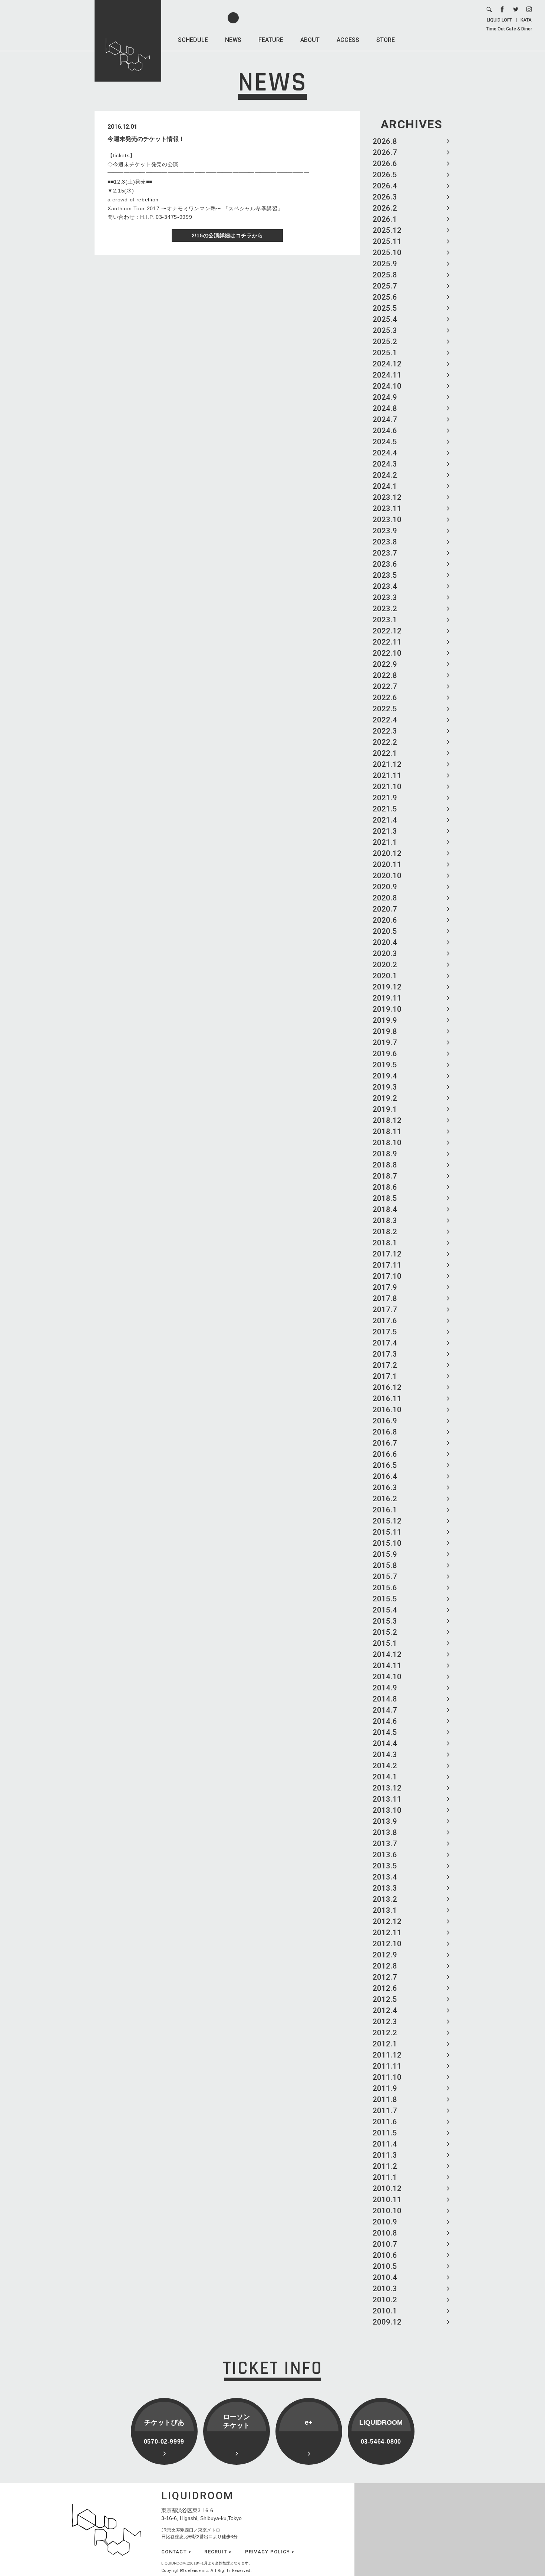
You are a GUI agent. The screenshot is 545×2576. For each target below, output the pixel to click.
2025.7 (385, 286)
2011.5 (385, 2133)
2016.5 (385, 1465)
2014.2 (385, 1766)
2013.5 (385, 1866)
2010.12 (387, 2188)
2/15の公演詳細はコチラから (227, 235)
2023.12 (387, 497)
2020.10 (387, 876)
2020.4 (385, 942)
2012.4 (385, 2010)
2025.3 (385, 330)
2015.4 (385, 1610)
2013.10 (387, 1810)
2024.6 (385, 431)
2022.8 (385, 675)
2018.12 (387, 1120)
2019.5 (385, 1065)
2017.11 (387, 1265)
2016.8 (385, 1432)
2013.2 (385, 1899)
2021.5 (385, 809)
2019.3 (385, 1087)
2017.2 (385, 1365)
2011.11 (387, 2066)
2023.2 (385, 609)
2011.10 (387, 2077)
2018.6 (385, 1187)
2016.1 (385, 1510)
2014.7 (385, 1710)
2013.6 (385, 1855)
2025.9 (385, 264)
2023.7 (385, 553)
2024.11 (387, 375)
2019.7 (385, 1042)
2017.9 (385, 1287)
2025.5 (385, 308)
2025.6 (385, 297)
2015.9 (385, 1554)
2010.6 (385, 2255)
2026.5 (385, 175)
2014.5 (385, 1732)
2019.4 (385, 1076)
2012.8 (385, 1966)
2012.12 (387, 1921)
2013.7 (385, 1844)
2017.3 (385, 1354)
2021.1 (385, 842)
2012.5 (385, 1999)
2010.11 (387, 2200)
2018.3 (385, 1221)
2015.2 (385, 1632)
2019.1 (385, 1109)
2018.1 (385, 1243)
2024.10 (387, 386)
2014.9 (385, 1688)
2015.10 (387, 1543)
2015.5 (385, 1599)
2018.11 (387, 1131)
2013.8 (385, 1832)
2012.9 (385, 1955)
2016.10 (387, 1410)
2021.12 (387, 764)
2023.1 (385, 620)
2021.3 (385, 831)
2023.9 (385, 531)
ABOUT (310, 40)
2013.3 (385, 1888)
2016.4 (385, 1476)
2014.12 (387, 1654)
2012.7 (385, 1977)
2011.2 (385, 2166)
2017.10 (387, 1276)
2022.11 (387, 642)
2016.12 (387, 1387)
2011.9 (385, 2088)
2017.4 (385, 1343)
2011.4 (385, 2144)
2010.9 (385, 2222)
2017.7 (385, 1310)
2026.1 (385, 219)
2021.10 (387, 787)
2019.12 (387, 987)
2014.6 (385, 1721)
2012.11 (387, 1933)
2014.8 (385, 1699)
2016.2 (385, 1499)
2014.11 (387, 1666)
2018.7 (385, 1176)
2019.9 (385, 1020)
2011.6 (385, 2122)
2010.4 (385, 2277)
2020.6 (385, 920)
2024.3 (385, 464)
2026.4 (385, 186)
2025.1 (385, 353)
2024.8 (385, 408)
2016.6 (385, 1454)
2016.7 (385, 1443)
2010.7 (385, 2244)
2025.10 (387, 253)
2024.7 (385, 419)
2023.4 (385, 586)
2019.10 (387, 1009)
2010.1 (385, 2311)
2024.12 (387, 364)
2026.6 (385, 164)
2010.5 (385, 2266)
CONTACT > (176, 2552)
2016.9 (385, 1421)
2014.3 (385, 1755)
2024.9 (385, 397)
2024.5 (385, 442)
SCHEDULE (193, 40)
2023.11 (387, 508)
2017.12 (387, 1254)
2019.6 (385, 1054)
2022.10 (387, 653)
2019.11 (387, 998)
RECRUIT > (218, 2552)
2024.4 (385, 453)
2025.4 (385, 319)
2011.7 (385, 2111)
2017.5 (385, 1332)
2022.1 (385, 753)
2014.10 (387, 1677)
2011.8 (385, 2099)
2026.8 (385, 141)
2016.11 (387, 1399)
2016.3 (385, 1488)
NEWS (233, 40)
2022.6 (385, 698)
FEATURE (271, 40)
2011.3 (385, 2155)
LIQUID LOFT (499, 20)
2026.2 (385, 208)
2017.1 (385, 1376)
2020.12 (387, 853)
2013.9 (385, 1821)
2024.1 (385, 486)
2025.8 (385, 275)
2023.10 (387, 520)
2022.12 (387, 631)
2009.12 (387, 2322)
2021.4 (385, 820)
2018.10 (387, 1143)
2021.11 (387, 775)
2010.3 (385, 2289)
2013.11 (387, 1799)
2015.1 (385, 1643)
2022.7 (385, 686)
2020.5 (385, 931)
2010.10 (387, 2211)
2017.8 (385, 1298)
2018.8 (385, 1165)
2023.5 (385, 575)
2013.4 (385, 1877)
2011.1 (385, 2177)
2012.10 (387, 1944)
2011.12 (387, 2055)
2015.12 (387, 1521)
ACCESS (348, 40)
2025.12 (387, 230)
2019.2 (385, 1098)
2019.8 (385, 1031)
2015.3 (385, 1621)
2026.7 (385, 152)
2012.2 (385, 2033)
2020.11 (387, 864)
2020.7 (385, 909)
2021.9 (385, 798)
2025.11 (387, 241)
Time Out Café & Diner (509, 29)
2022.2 (385, 742)
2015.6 (385, 1588)
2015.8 (385, 1565)
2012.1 (385, 2044)
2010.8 (385, 2233)
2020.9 (385, 887)
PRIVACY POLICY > (270, 2552)
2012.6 (385, 1988)
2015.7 (385, 1577)
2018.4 (385, 1209)
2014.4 (385, 1743)
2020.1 (385, 976)
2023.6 (385, 564)
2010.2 (385, 2300)
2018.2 (385, 1232)
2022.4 (385, 720)
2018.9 (385, 1154)
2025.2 (385, 342)
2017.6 (385, 1321)
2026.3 (385, 197)
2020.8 (385, 898)
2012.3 (385, 2022)
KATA (526, 20)
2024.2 (385, 475)
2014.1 (385, 1777)
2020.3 (385, 953)
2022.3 (385, 731)
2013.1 (385, 1910)
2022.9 (385, 664)
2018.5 (385, 1198)
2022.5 (385, 709)
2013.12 (387, 1788)
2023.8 (385, 542)
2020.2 (385, 965)
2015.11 (387, 1532)
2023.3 (385, 597)
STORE (386, 40)
